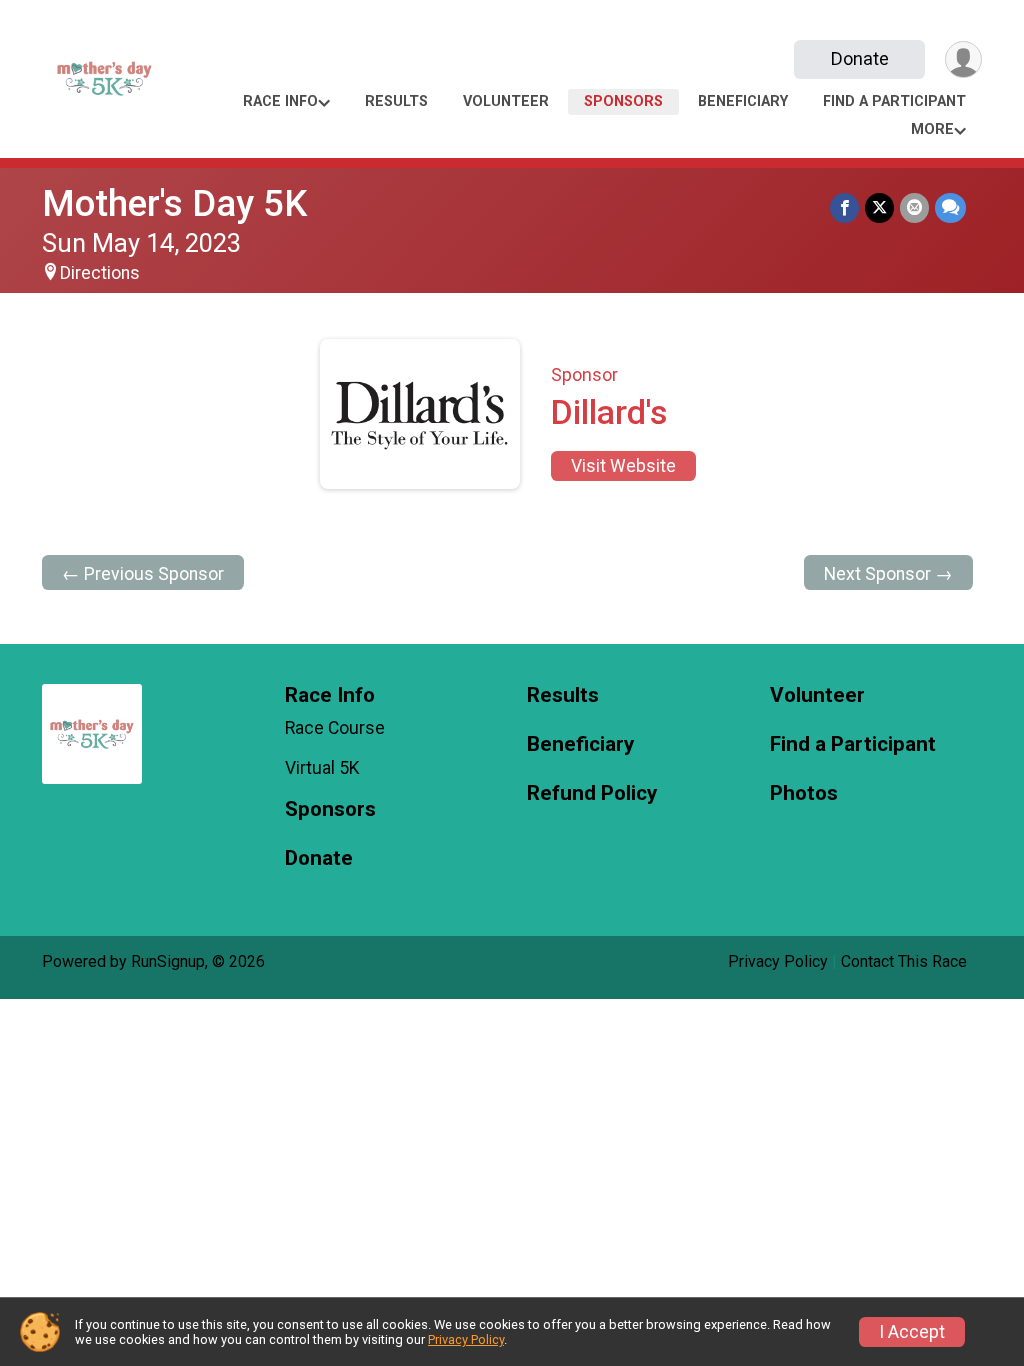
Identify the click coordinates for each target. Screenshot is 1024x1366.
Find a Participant (894, 101)
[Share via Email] (914, 207)
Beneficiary (743, 101)
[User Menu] (963, 59)
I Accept (912, 1332)
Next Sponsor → (888, 574)
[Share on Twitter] (879, 207)
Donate (860, 58)
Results (396, 101)
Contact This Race (904, 961)
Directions (100, 273)
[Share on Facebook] (844, 207)
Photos (804, 793)
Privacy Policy (778, 961)
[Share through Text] (950, 207)
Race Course (335, 728)
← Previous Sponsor (143, 574)
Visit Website (623, 466)
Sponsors (623, 101)
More (932, 129)
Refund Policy (592, 793)
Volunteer (506, 101)
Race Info (280, 101)
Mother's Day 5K (174, 203)
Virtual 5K (322, 768)
